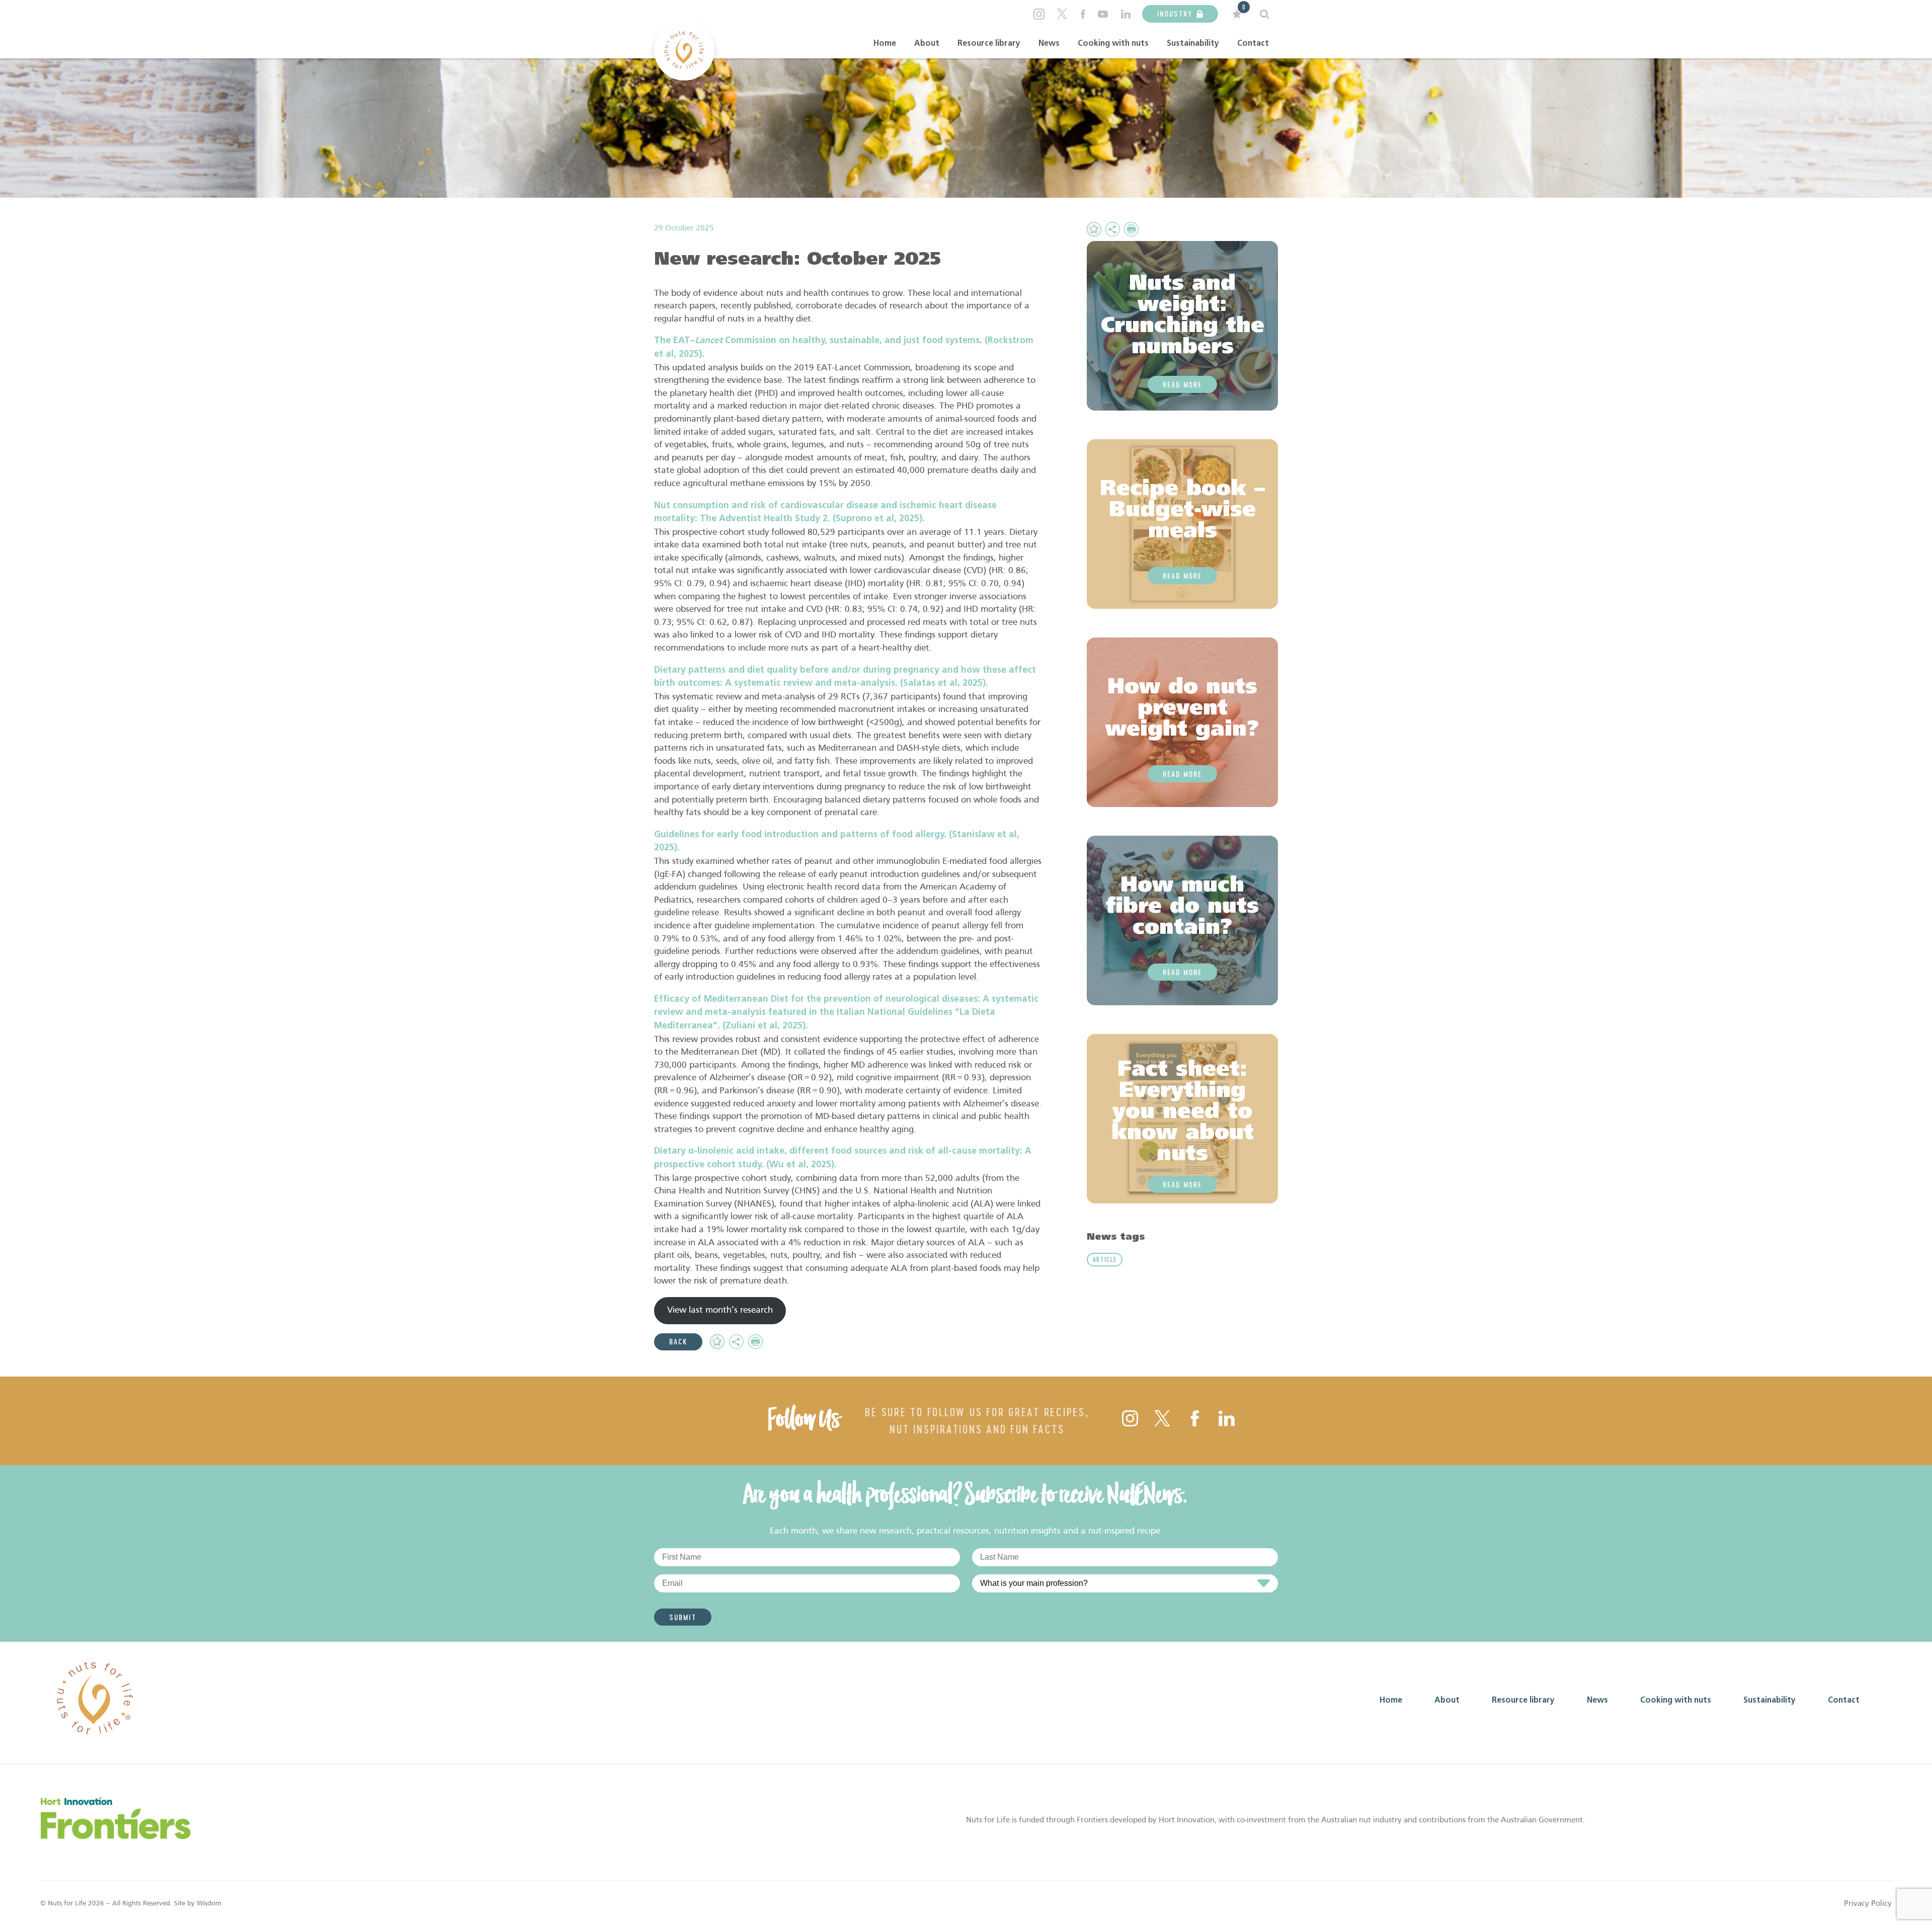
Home (885, 44)
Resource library (989, 44)
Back (678, 1341)
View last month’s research (720, 1310)
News (1049, 44)
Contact (1253, 44)
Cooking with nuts (1113, 44)
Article (1105, 1259)
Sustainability (1193, 44)
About (927, 44)
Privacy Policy (1868, 1904)
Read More (1182, 384)
